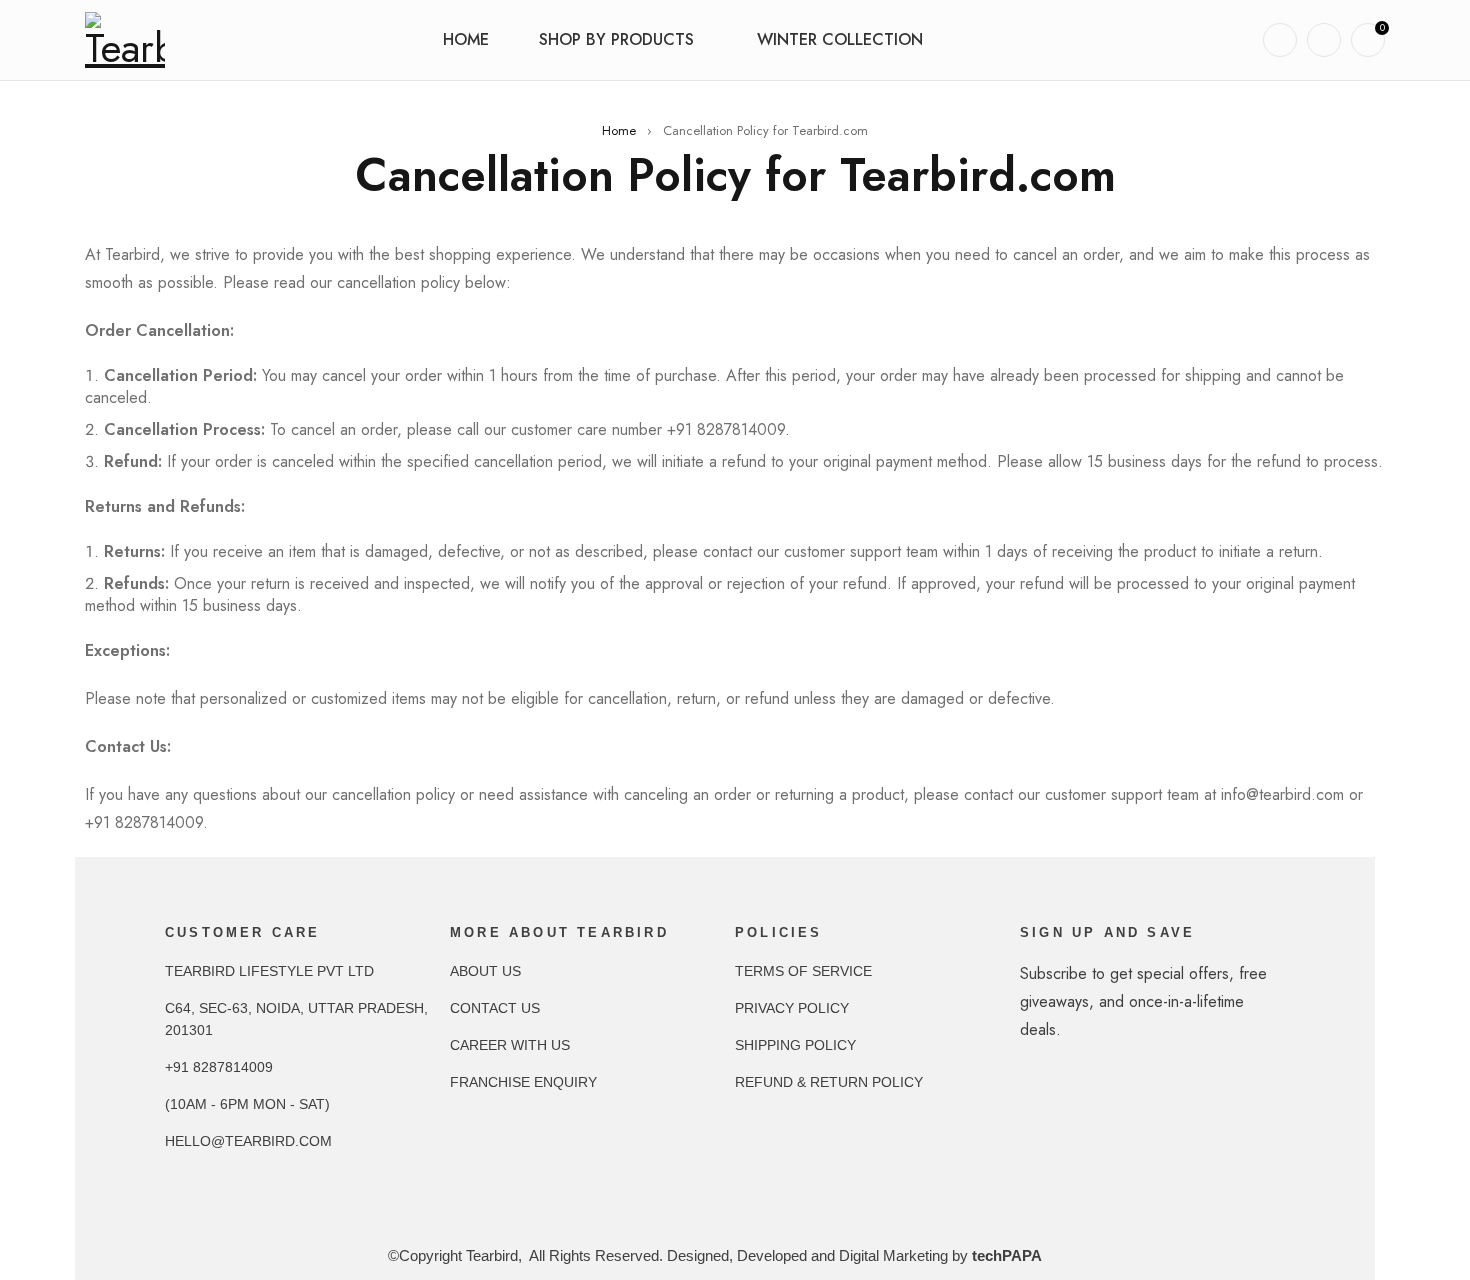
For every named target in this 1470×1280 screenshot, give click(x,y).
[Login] (1324, 40)
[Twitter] (1120, 1124)
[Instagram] (1080, 1124)
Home (619, 130)
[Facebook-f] (1040, 1124)
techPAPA (1007, 1255)
